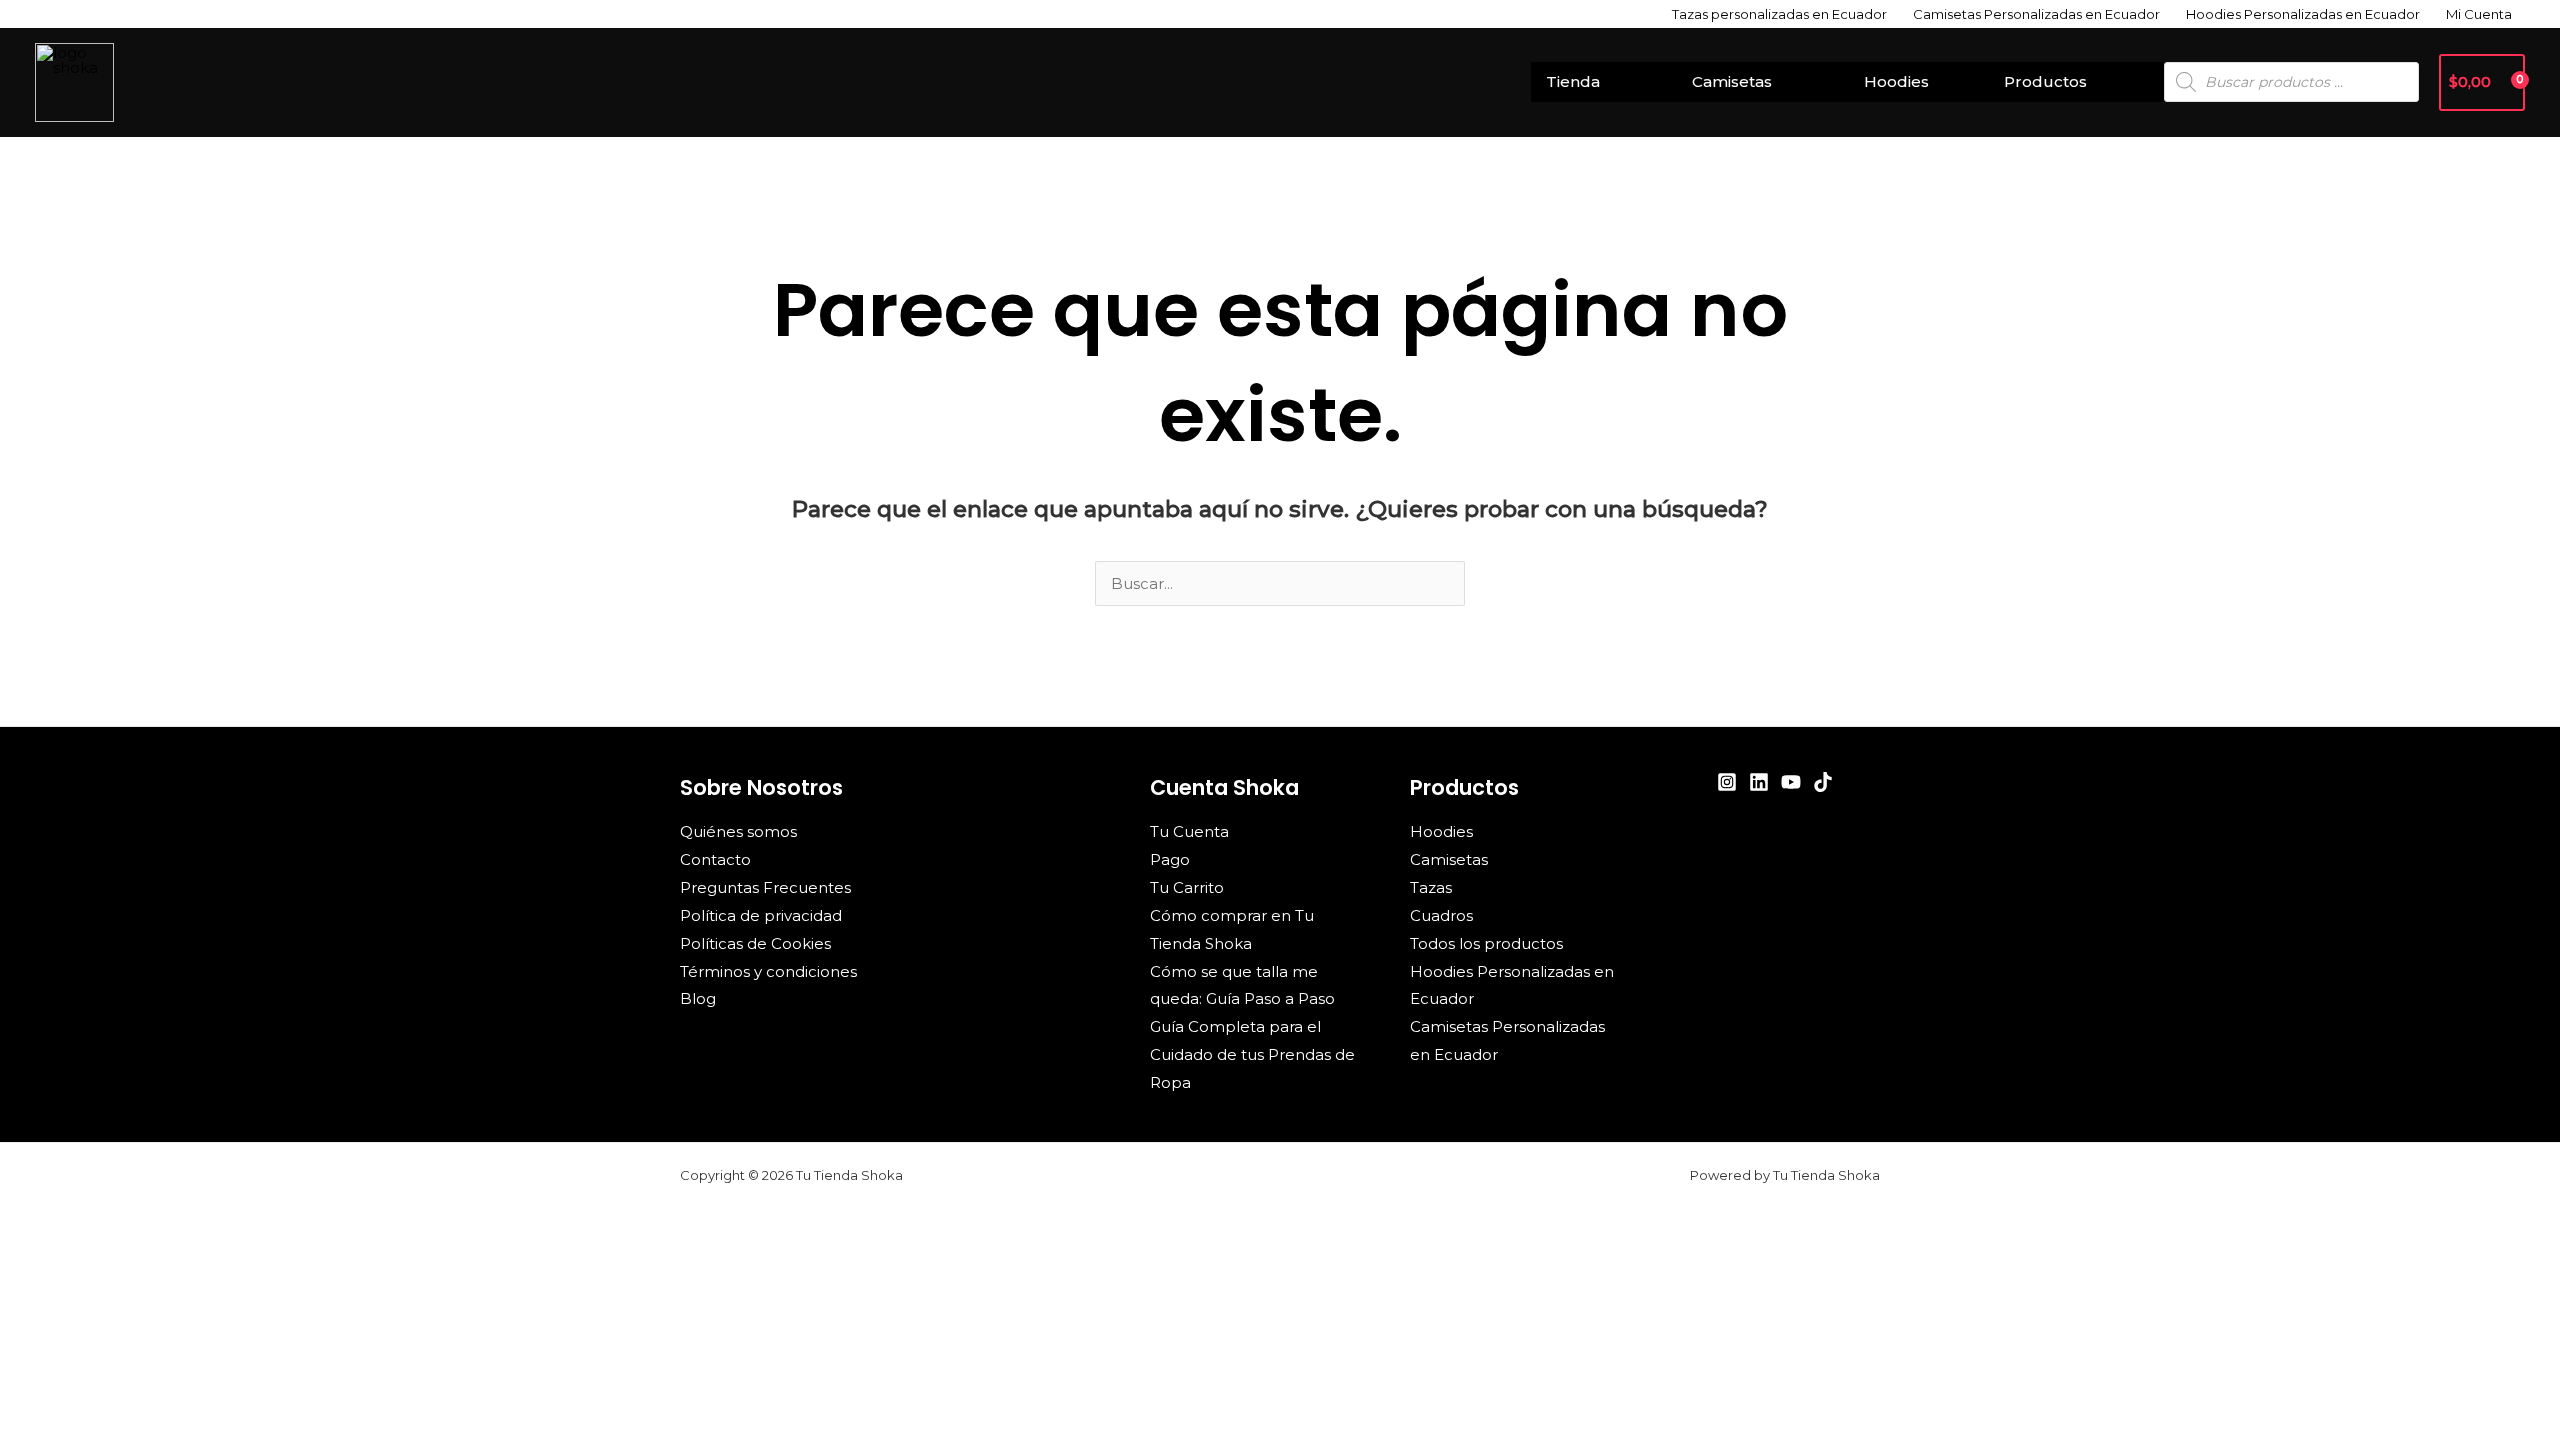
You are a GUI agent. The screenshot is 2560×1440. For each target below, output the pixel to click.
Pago (1170, 859)
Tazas (1431, 887)
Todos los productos (1486, 943)
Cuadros (1441, 915)
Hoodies (1896, 81)
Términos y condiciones (768, 971)
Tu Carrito (1187, 887)
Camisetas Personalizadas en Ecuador (2036, 14)
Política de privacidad (761, 915)
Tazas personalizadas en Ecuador (1779, 14)
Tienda (1573, 81)
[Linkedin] (1759, 782)
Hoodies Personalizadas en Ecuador (2303, 14)
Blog (698, 998)
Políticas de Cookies (755, 943)
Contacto (715, 859)
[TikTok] (1823, 782)
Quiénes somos (738, 831)
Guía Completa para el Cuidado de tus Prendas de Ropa (1252, 1054)
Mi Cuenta (2479, 14)
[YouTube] (1791, 782)
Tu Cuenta (1189, 831)
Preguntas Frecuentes (765, 887)
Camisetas (1732, 81)
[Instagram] (1727, 782)
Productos (2045, 81)
